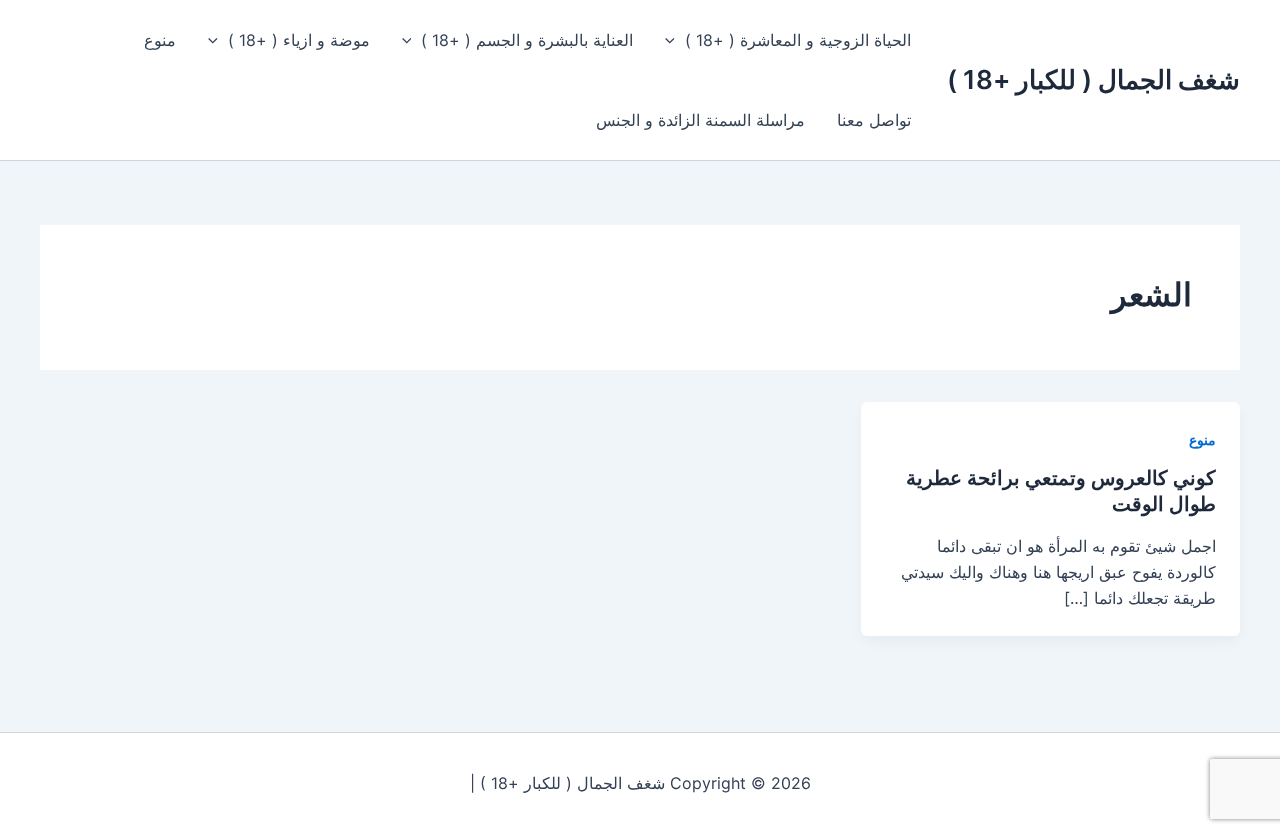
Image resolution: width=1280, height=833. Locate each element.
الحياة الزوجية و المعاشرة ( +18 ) (798, 40)
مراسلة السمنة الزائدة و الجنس (700, 120)
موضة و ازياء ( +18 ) (299, 40)
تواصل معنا (874, 120)
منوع (160, 40)
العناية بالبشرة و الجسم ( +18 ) (527, 40)
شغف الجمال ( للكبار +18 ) (1093, 79)
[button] (675, 40)
